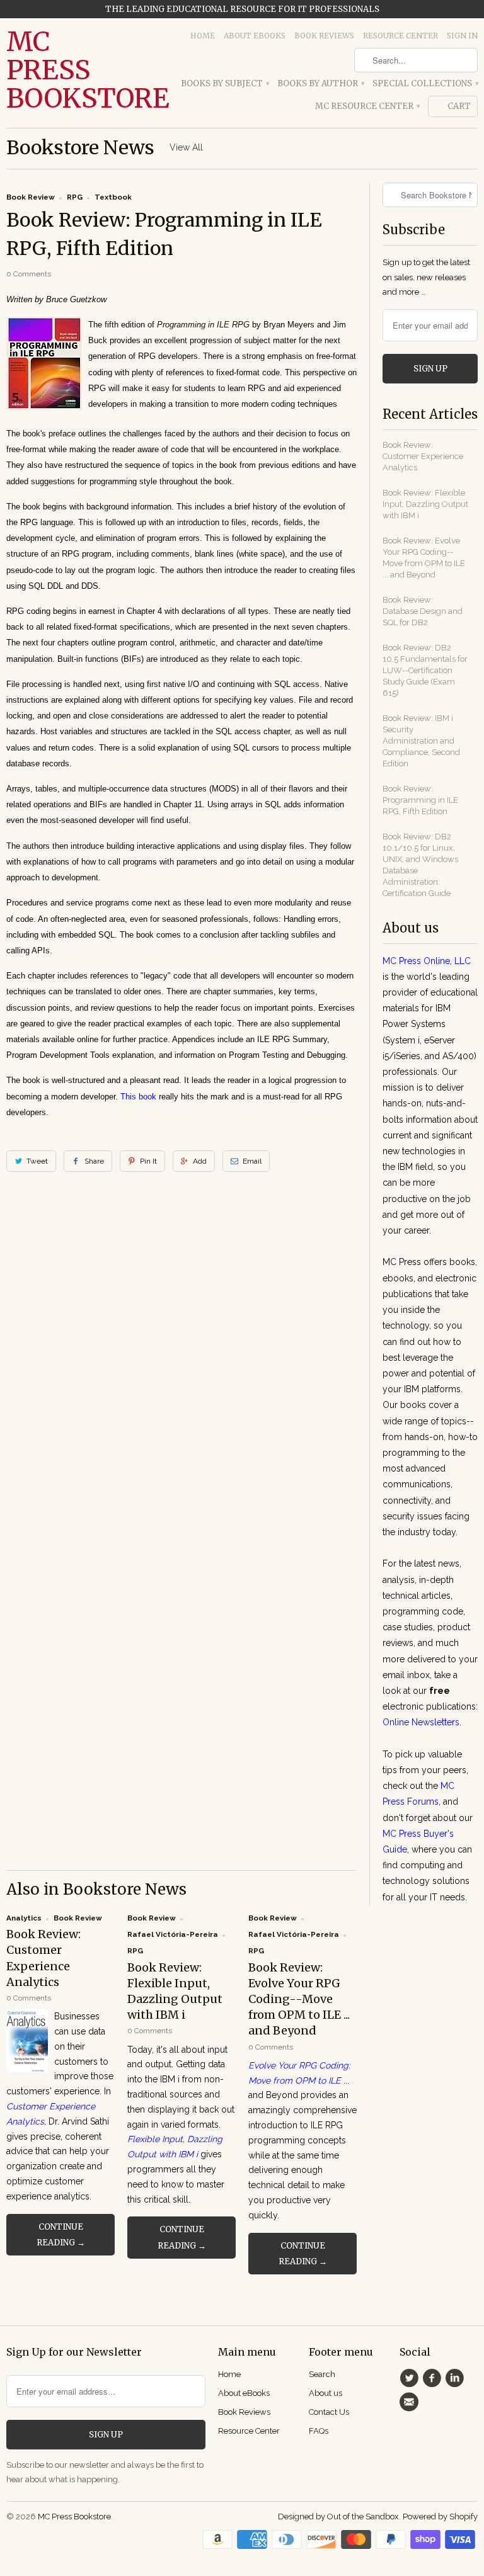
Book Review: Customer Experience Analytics (423, 456)
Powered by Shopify (440, 2516)
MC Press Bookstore (60, 70)
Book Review (31, 197)
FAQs (319, 2431)
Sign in (462, 36)
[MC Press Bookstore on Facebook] (434, 2378)
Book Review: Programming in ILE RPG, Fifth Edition (420, 800)
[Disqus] (181, 1366)
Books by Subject (225, 83)
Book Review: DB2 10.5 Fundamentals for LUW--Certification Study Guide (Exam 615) (425, 670)
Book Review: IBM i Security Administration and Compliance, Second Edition (421, 741)
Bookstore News (80, 147)
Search (322, 2374)
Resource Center (400, 36)
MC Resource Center (367, 106)
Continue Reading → (61, 2235)
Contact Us (329, 2412)
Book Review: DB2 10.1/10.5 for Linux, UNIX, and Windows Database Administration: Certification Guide (420, 865)
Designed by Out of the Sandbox (338, 2516)
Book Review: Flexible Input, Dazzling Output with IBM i (425, 504)
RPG (75, 197)
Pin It (148, 1161)
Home (203, 36)
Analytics (24, 1918)
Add (200, 1161)
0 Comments (29, 274)
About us (326, 2393)
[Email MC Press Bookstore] (411, 2402)
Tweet (37, 1161)
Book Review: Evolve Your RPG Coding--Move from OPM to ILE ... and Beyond (299, 1999)
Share (94, 1161)
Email (252, 1161)
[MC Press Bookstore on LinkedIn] (457, 2378)
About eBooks (255, 36)
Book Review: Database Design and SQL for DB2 (423, 611)
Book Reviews (324, 36)
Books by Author (320, 83)
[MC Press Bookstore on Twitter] (411, 2378)
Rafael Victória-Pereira (173, 1934)
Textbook (113, 197)
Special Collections (425, 83)
